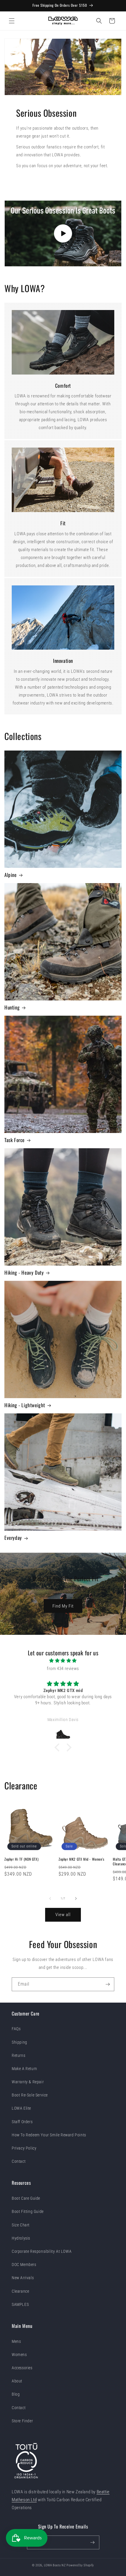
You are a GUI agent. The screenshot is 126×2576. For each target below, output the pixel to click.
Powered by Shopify (80, 2565)
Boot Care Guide (26, 2198)
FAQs (16, 2029)
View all (63, 1915)
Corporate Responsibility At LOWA (42, 2251)
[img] (63, 1661)
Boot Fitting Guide (28, 2211)
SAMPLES (20, 2304)
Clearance (20, 2291)
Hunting (12, 1007)
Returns (18, 2055)
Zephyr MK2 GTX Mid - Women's (81, 1859)
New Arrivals (23, 2278)
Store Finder (22, 2421)
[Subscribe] (108, 1984)
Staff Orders (22, 2122)
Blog (16, 2394)
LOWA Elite (21, 2108)
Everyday (13, 1538)
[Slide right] (76, 1898)
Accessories (22, 2368)
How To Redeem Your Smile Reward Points (49, 2135)
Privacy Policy (24, 2148)
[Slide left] (50, 1898)
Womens (19, 2355)
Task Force (15, 1140)
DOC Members (24, 2265)
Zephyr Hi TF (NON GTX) (21, 1859)
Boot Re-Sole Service (30, 2095)
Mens (16, 2341)
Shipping (19, 2042)
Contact (19, 2161)
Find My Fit (63, 1606)
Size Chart (21, 2225)
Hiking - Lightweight (25, 1405)
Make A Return (24, 2069)
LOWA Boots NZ (55, 2565)
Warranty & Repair (28, 2082)
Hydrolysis (21, 2238)
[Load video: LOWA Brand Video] (63, 233)
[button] (12, 21)
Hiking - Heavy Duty (24, 1273)
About (17, 2381)
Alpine (11, 875)
